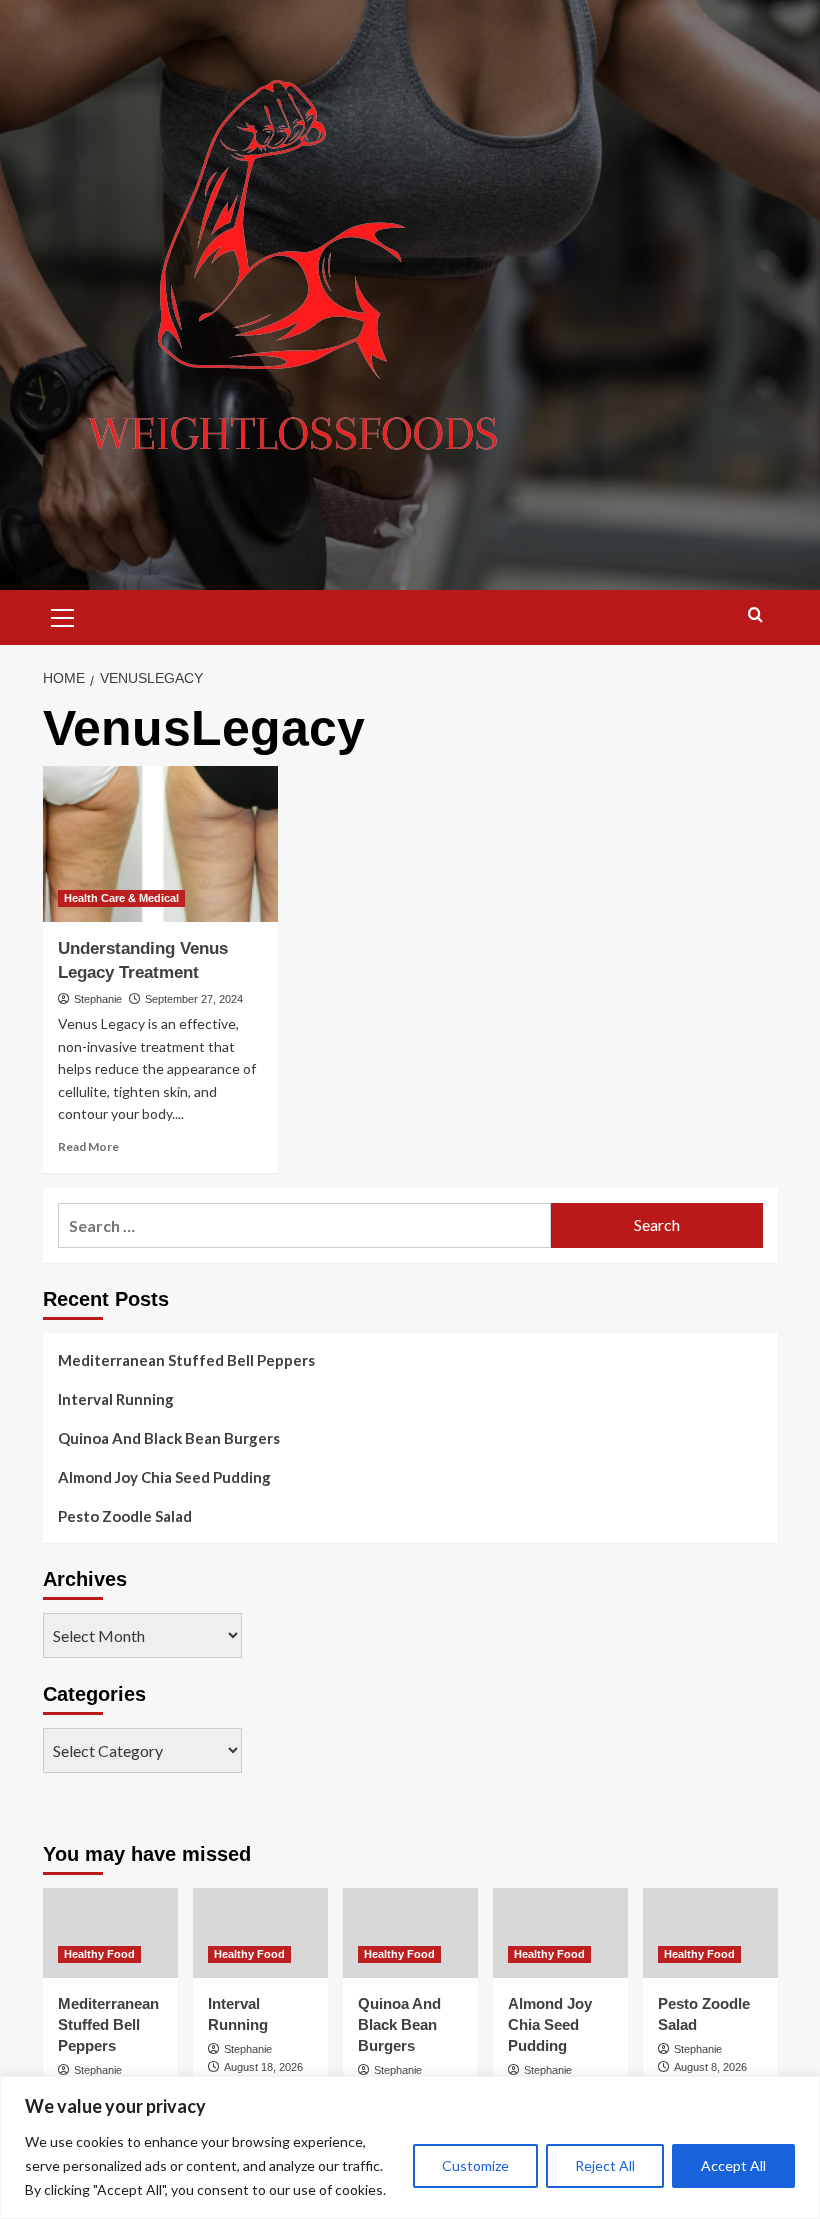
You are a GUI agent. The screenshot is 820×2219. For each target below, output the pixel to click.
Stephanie (98, 999)
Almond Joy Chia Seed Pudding (164, 1477)
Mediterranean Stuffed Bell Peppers (186, 1360)
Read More (88, 1146)
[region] (410, 2147)
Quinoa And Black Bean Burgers (169, 1438)
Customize (475, 2165)
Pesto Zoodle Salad (125, 1516)
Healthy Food (99, 1954)
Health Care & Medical (121, 898)
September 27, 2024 (194, 999)
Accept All (733, 2165)
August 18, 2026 (263, 2067)
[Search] (755, 615)
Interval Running (116, 1399)
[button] (63, 615)
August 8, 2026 (710, 2067)
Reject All (605, 2165)
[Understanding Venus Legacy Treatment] (160, 844)
